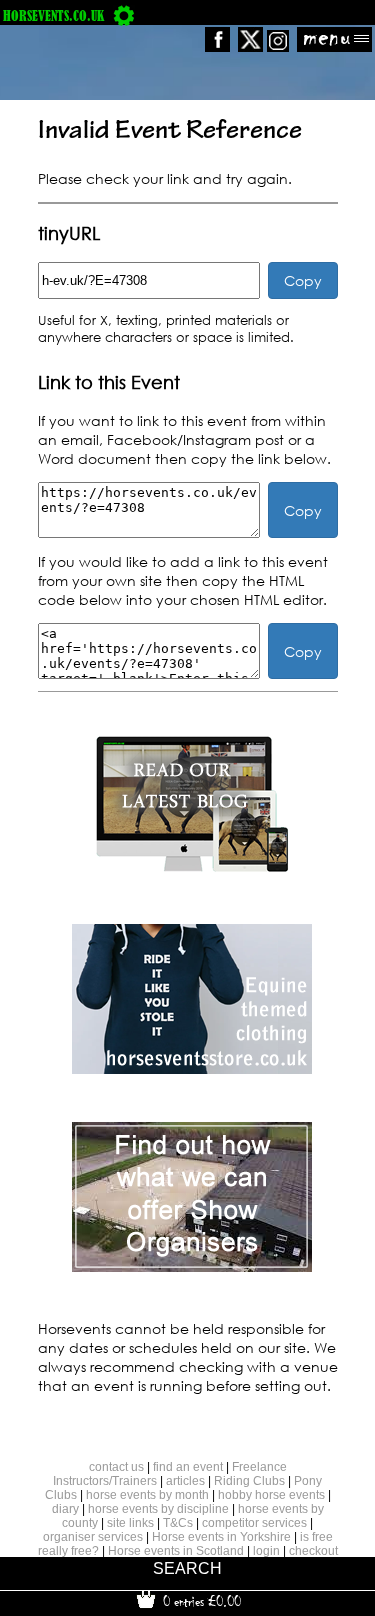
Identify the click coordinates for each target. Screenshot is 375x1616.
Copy (303, 280)
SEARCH (187, 1568)
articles (185, 1481)
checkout (313, 1551)
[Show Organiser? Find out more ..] (192, 1266)
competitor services (254, 1523)
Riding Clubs (249, 1481)
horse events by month (147, 1495)
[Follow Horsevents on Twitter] (250, 46)
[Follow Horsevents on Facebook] (217, 46)
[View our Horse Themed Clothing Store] (192, 1068)
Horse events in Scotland (176, 1551)
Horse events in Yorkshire (221, 1537)
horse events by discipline (158, 1509)
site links (130, 1523)
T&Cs (178, 1523)
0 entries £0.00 (200, 1601)
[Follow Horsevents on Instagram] (278, 46)
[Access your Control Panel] (124, 15)
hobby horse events (271, 1495)
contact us (116, 1467)
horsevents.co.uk (53, 15)
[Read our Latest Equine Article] (192, 870)
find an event (188, 1467)
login (266, 1551)
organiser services (93, 1537)
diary (65, 1509)
